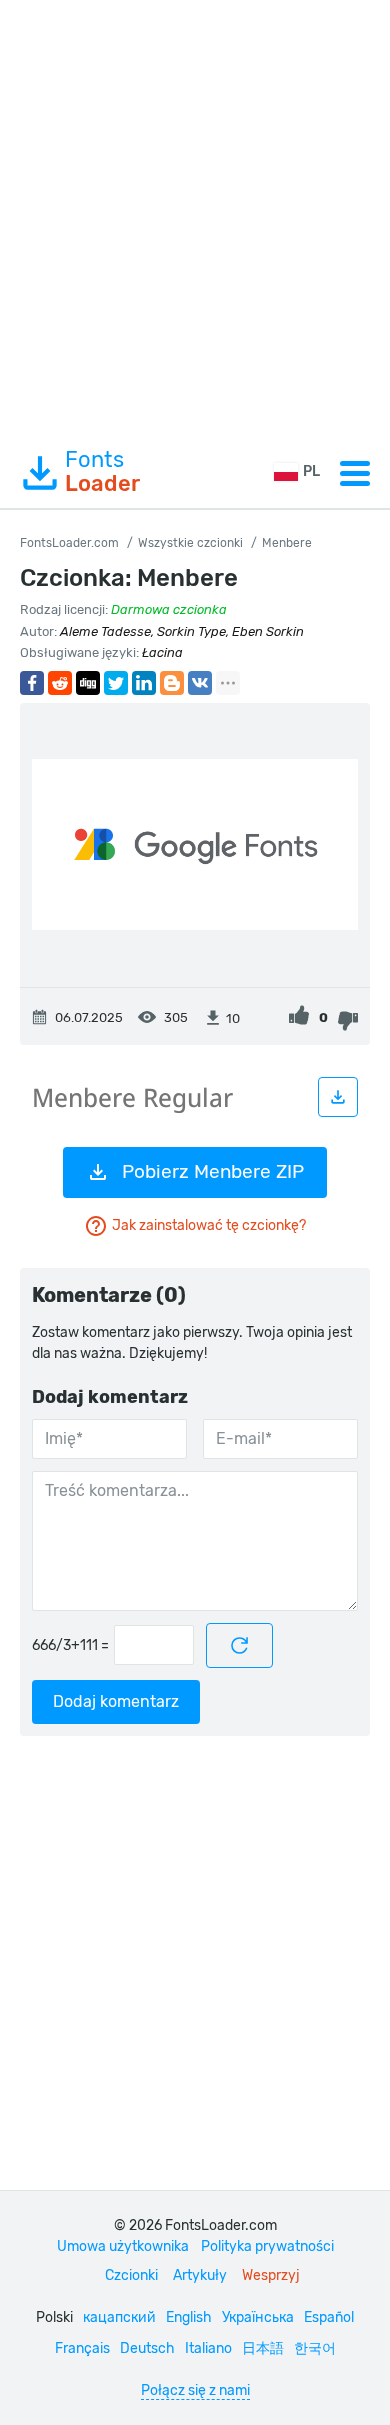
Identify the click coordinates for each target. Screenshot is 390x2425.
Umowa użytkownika (123, 2246)
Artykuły (200, 2275)
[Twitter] (116, 683)
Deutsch (147, 2348)
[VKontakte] (200, 683)
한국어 (315, 2348)
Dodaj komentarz (116, 1701)
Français (82, 2348)
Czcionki (131, 2275)
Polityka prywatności (267, 2246)
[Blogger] (172, 683)
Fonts (102, 472)
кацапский (119, 2317)
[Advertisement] (195, 219)
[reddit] (60, 683)
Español (329, 2317)
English (189, 2317)
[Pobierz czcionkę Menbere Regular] (338, 1097)
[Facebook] (32, 683)
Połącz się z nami (195, 2390)
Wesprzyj (271, 2275)
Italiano (208, 2348)
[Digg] (88, 683)
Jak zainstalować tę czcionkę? (209, 1225)
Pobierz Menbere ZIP (213, 1171)
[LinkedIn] (144, 683)
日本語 (263, 2348)
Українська (258, 2317)
